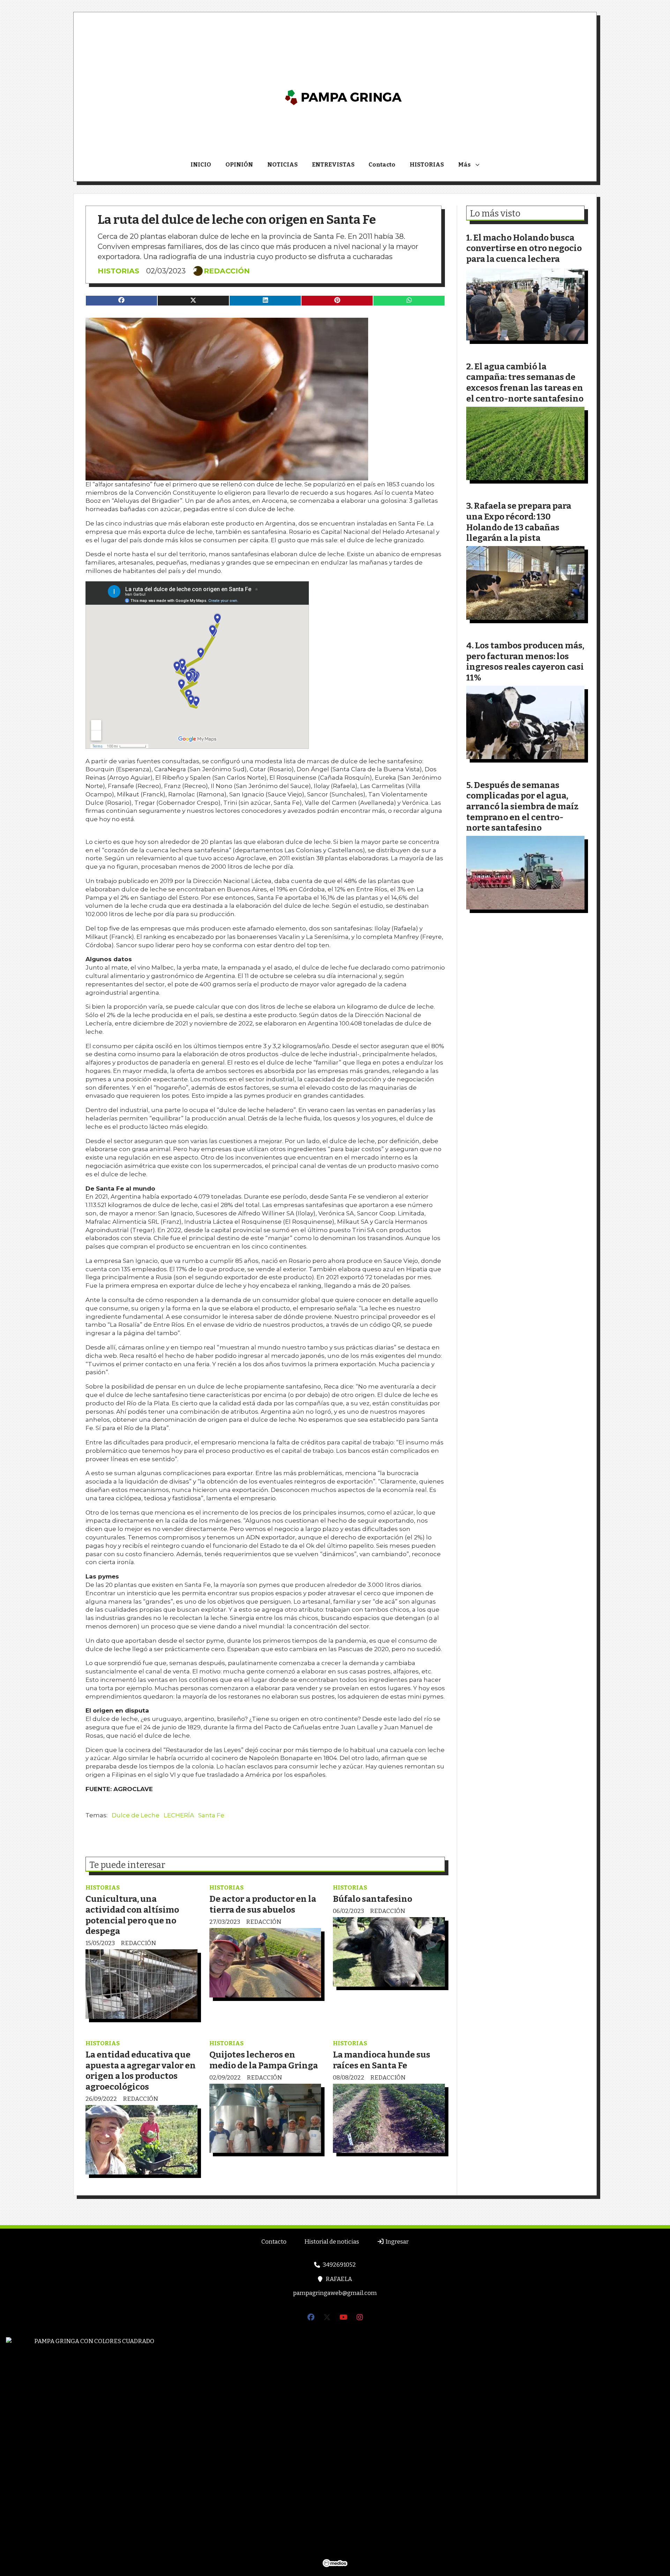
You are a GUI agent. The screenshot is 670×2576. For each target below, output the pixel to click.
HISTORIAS (427, 165)
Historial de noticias (332, 2242)
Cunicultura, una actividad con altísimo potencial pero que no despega (132, 1915)
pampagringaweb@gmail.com (335, 2293)
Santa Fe (211, 1815)
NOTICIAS (282, 165)
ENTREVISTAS (333, 165)
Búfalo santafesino (373, 1899)
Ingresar (396, 2242)
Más (464, 165)
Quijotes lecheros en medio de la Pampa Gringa (264, 2060)
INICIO (201, 165)
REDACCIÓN (227, 271)
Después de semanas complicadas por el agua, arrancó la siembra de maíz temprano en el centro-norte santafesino (522, 806)
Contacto (382, 165)
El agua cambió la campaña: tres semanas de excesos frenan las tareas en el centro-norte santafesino (525, 382)
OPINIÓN (239, 165)
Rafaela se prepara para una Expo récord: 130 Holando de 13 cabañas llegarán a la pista (519, 522)
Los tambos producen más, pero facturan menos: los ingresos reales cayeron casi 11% (525, 661)
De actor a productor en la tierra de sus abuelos (263, 1904)
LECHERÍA (179, 1815)
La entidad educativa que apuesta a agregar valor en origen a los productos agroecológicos (141, 2071)
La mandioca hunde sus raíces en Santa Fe (382, 2060)
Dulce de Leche (136, 1815)
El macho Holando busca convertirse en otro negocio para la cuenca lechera (524, 248)
